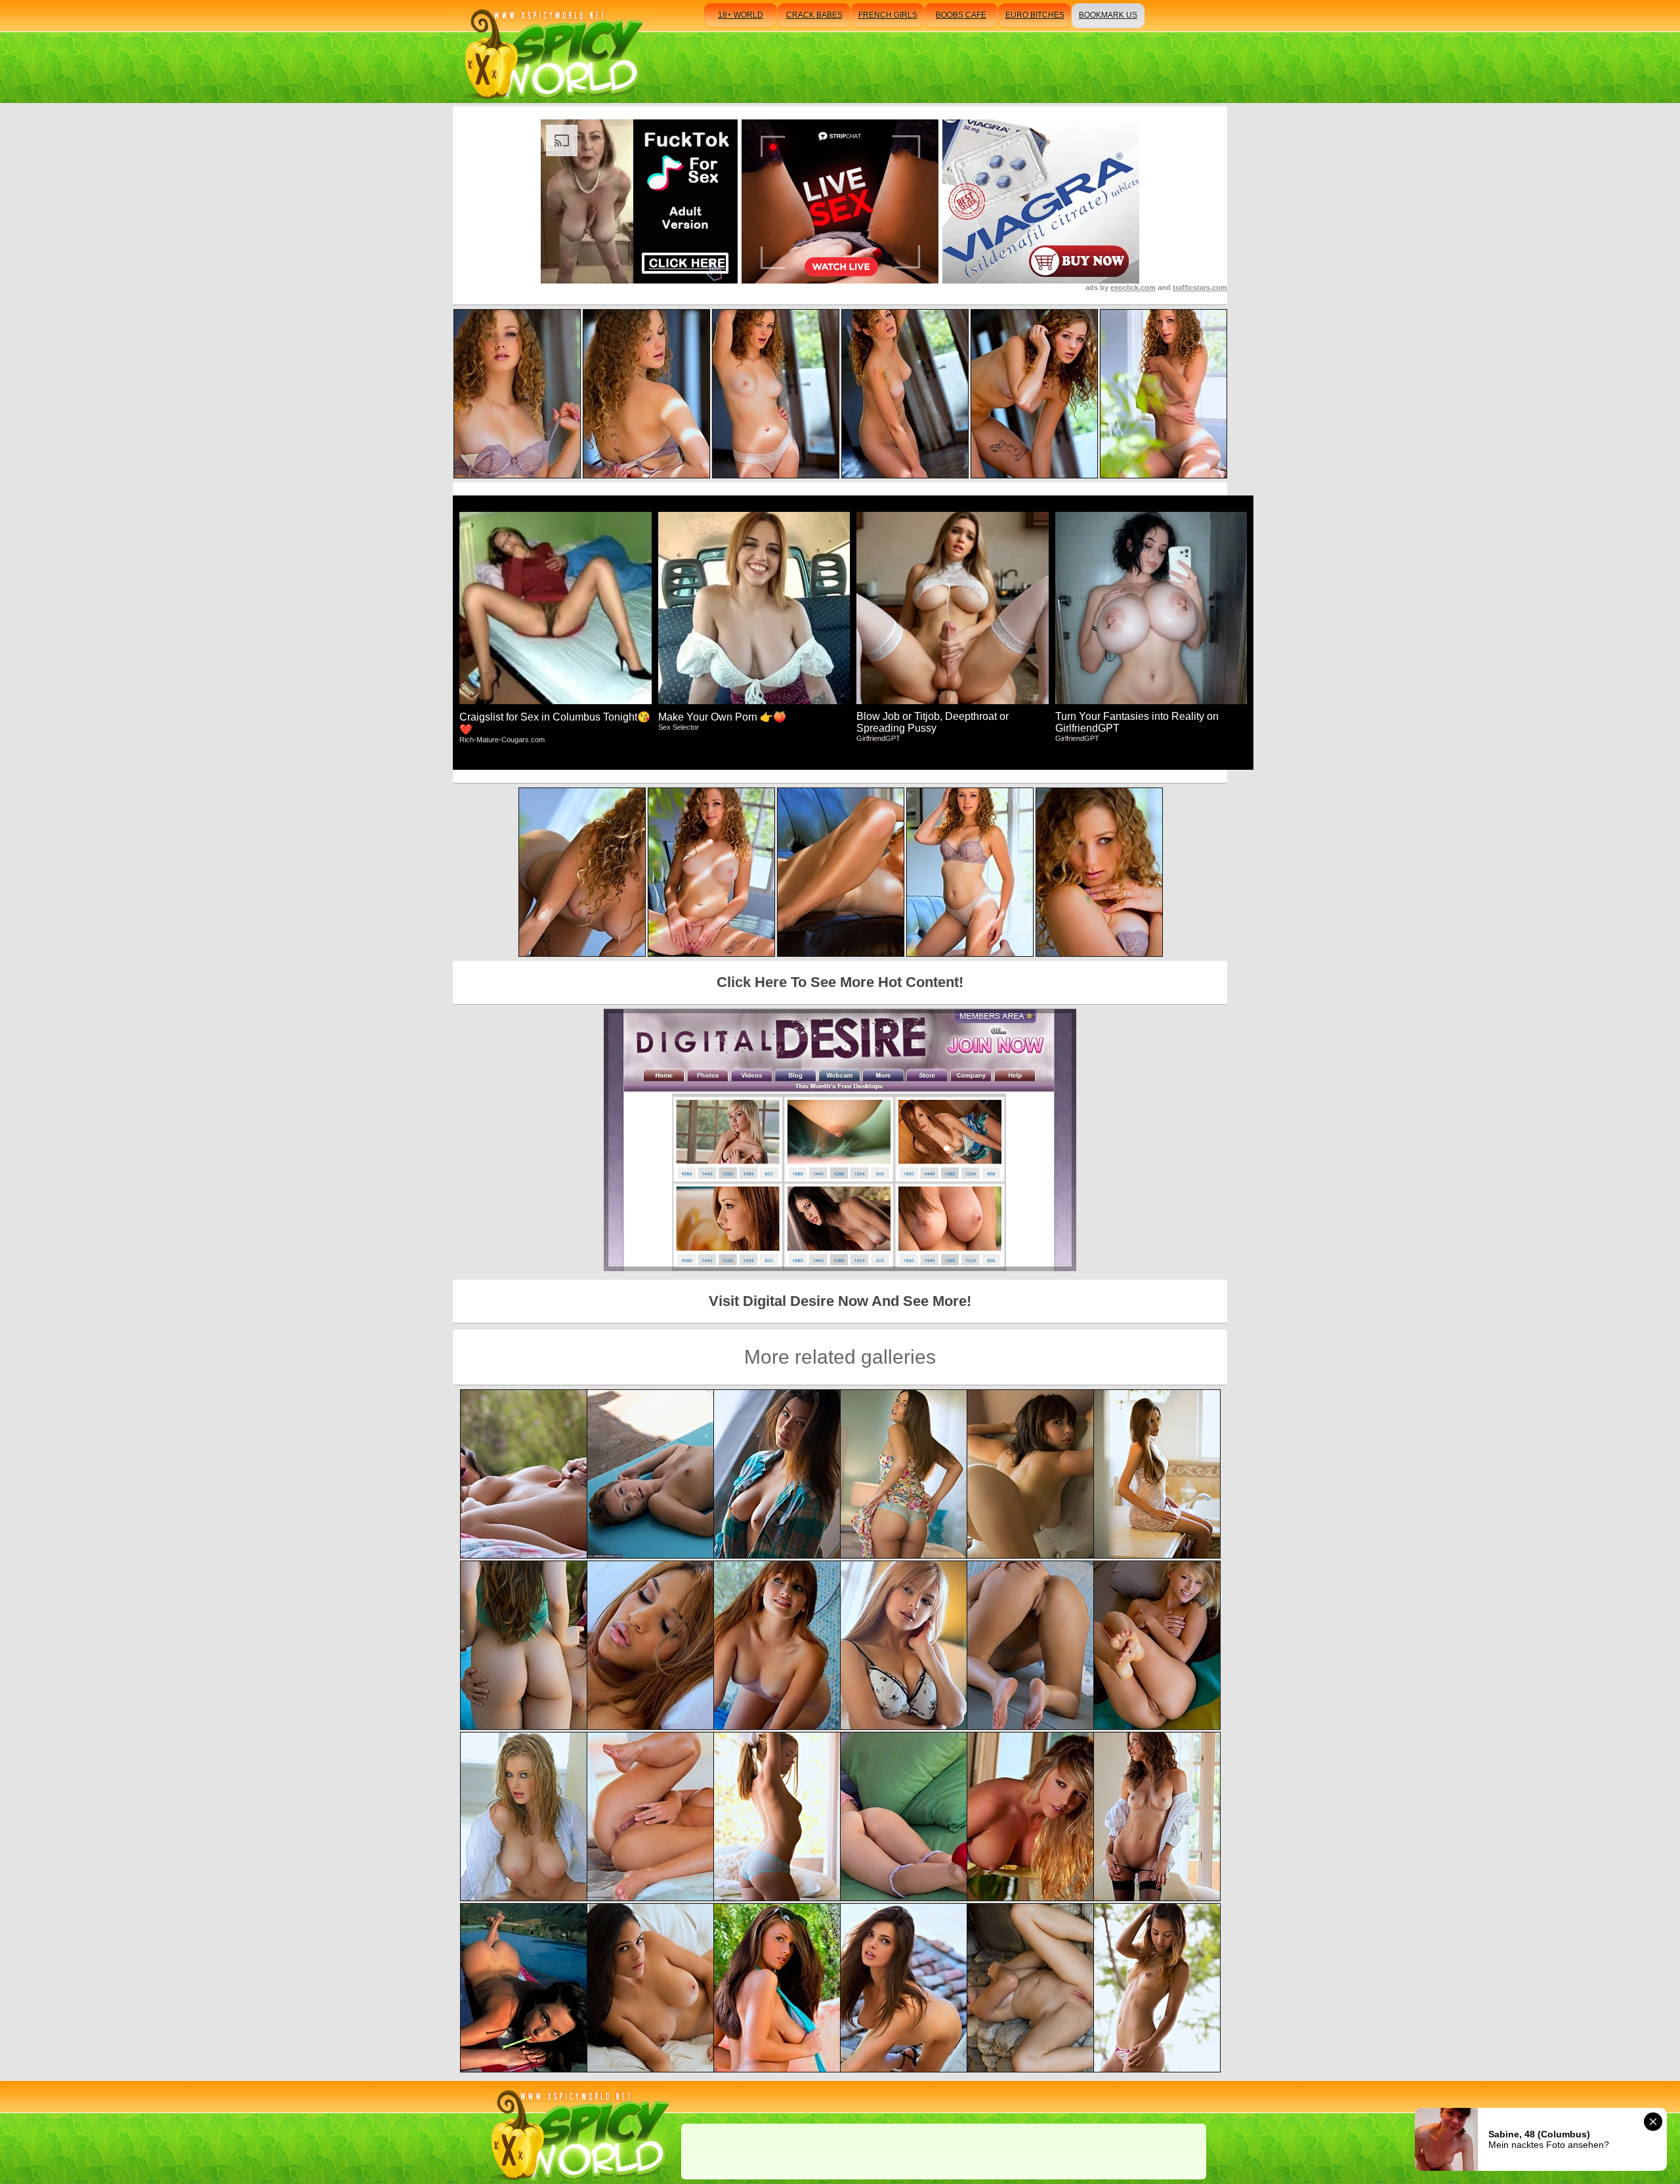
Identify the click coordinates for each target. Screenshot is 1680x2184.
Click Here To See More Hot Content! (840, 982)
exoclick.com (1133, 287)
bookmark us (1108, 15)
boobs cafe (961, 15)
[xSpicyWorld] (552, 52)
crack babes (814, 15)
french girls (888, 15)
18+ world (741, 15)
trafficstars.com (1200, 287)
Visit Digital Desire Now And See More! (840, 1301)
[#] (578, 2132)
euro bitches (1035, 15)
